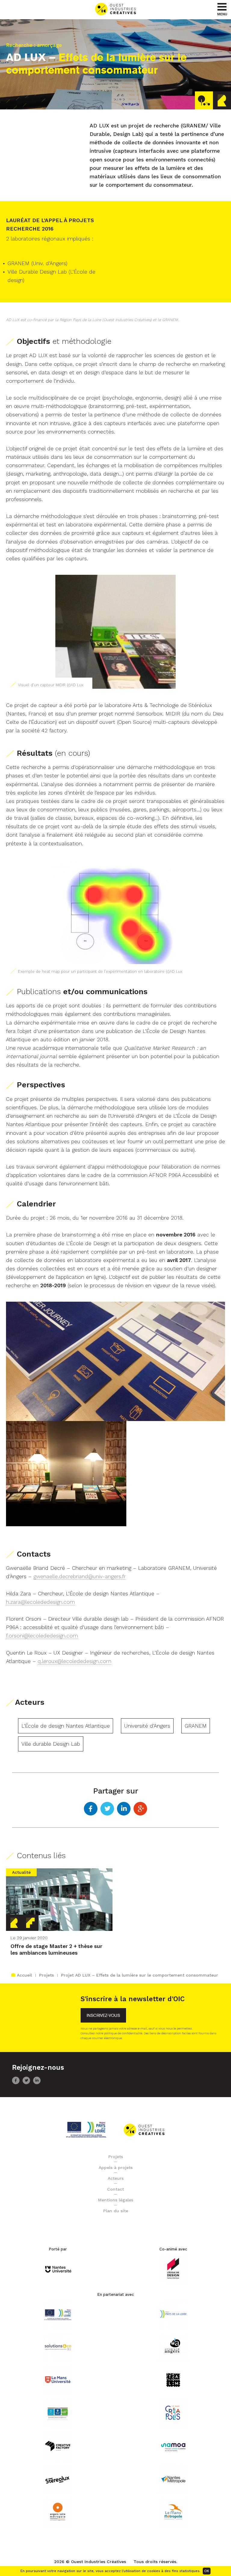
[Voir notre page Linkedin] (37, 2083)
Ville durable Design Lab (51, 1744)
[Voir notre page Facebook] (16, 2083)
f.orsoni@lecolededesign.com (42, 1636)
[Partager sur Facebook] (91, 1809)
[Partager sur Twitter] (107, 1809)
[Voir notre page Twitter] (26, 2083)
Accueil (24, 1975)
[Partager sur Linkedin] (124, 1809)
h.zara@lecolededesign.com (40, 1602)
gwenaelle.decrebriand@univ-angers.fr (80, 1576)
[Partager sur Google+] (140, 1809)
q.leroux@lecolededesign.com (74, 1661)
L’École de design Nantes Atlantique (66, 1726)
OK (207, 2571)
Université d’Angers (147, 1726)
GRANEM (196, 1726)
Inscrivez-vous (103, 2015)
